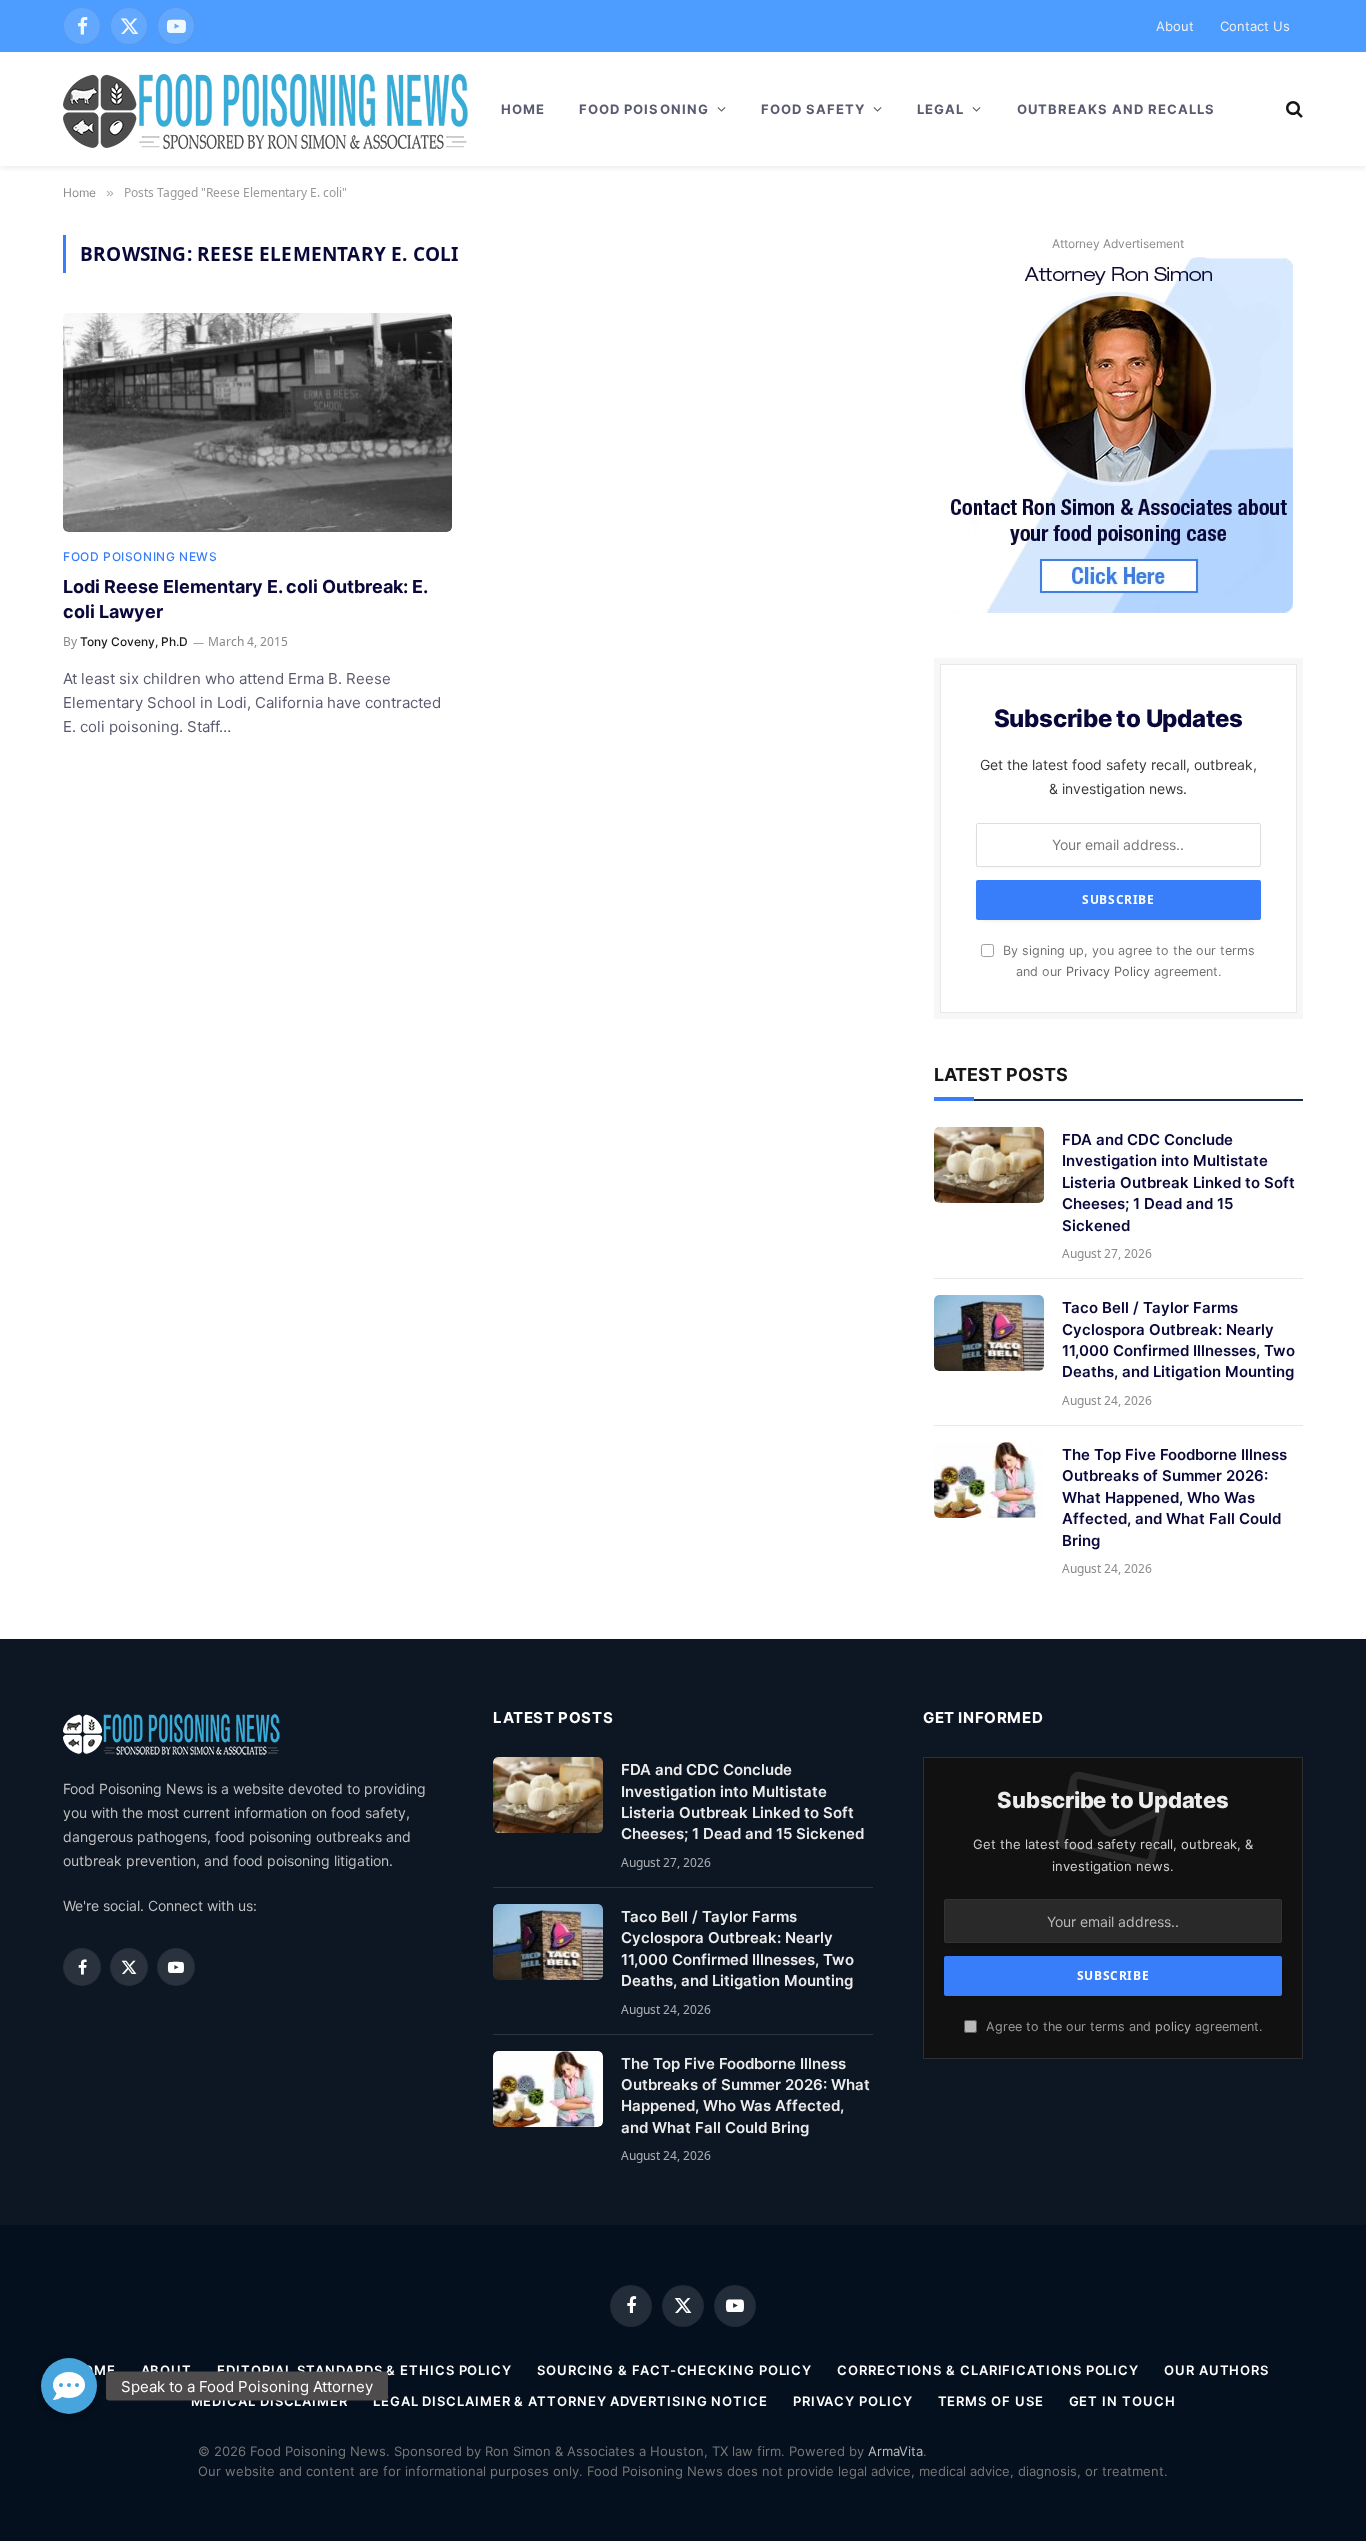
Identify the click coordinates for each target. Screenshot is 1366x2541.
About (1175, 26)
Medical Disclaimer (269, 2401)
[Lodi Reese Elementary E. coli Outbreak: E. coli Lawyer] (257, 422)
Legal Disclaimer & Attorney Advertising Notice (570, 2401)
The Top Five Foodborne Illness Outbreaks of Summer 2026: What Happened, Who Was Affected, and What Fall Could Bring (1174, 1497)
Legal (940, 109)
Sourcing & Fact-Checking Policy (674, 2370)
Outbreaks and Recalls (1116, 109)
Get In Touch (1122, 2401)
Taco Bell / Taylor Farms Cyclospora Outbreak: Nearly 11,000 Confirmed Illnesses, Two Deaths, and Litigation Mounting (1178, 1339)
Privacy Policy (1108, 971)
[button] (69, 2386)
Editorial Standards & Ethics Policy (364, 2370)
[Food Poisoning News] (266, 109)
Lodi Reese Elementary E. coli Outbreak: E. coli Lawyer (245, 598)
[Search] (1292, 109)
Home (523, 109)
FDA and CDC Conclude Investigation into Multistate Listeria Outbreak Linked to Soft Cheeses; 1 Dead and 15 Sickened (1178, 1182)
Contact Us (1255, 26)
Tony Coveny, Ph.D (134, 641)
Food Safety (813, 109)
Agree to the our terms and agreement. (1122, 2026)
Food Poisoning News (140, 556)
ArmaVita (895, 2451)
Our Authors (1216, 2370)
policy (1173, 2026)
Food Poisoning (644, 109)
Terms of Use (991, 2401)
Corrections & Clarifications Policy (988, 2370)
